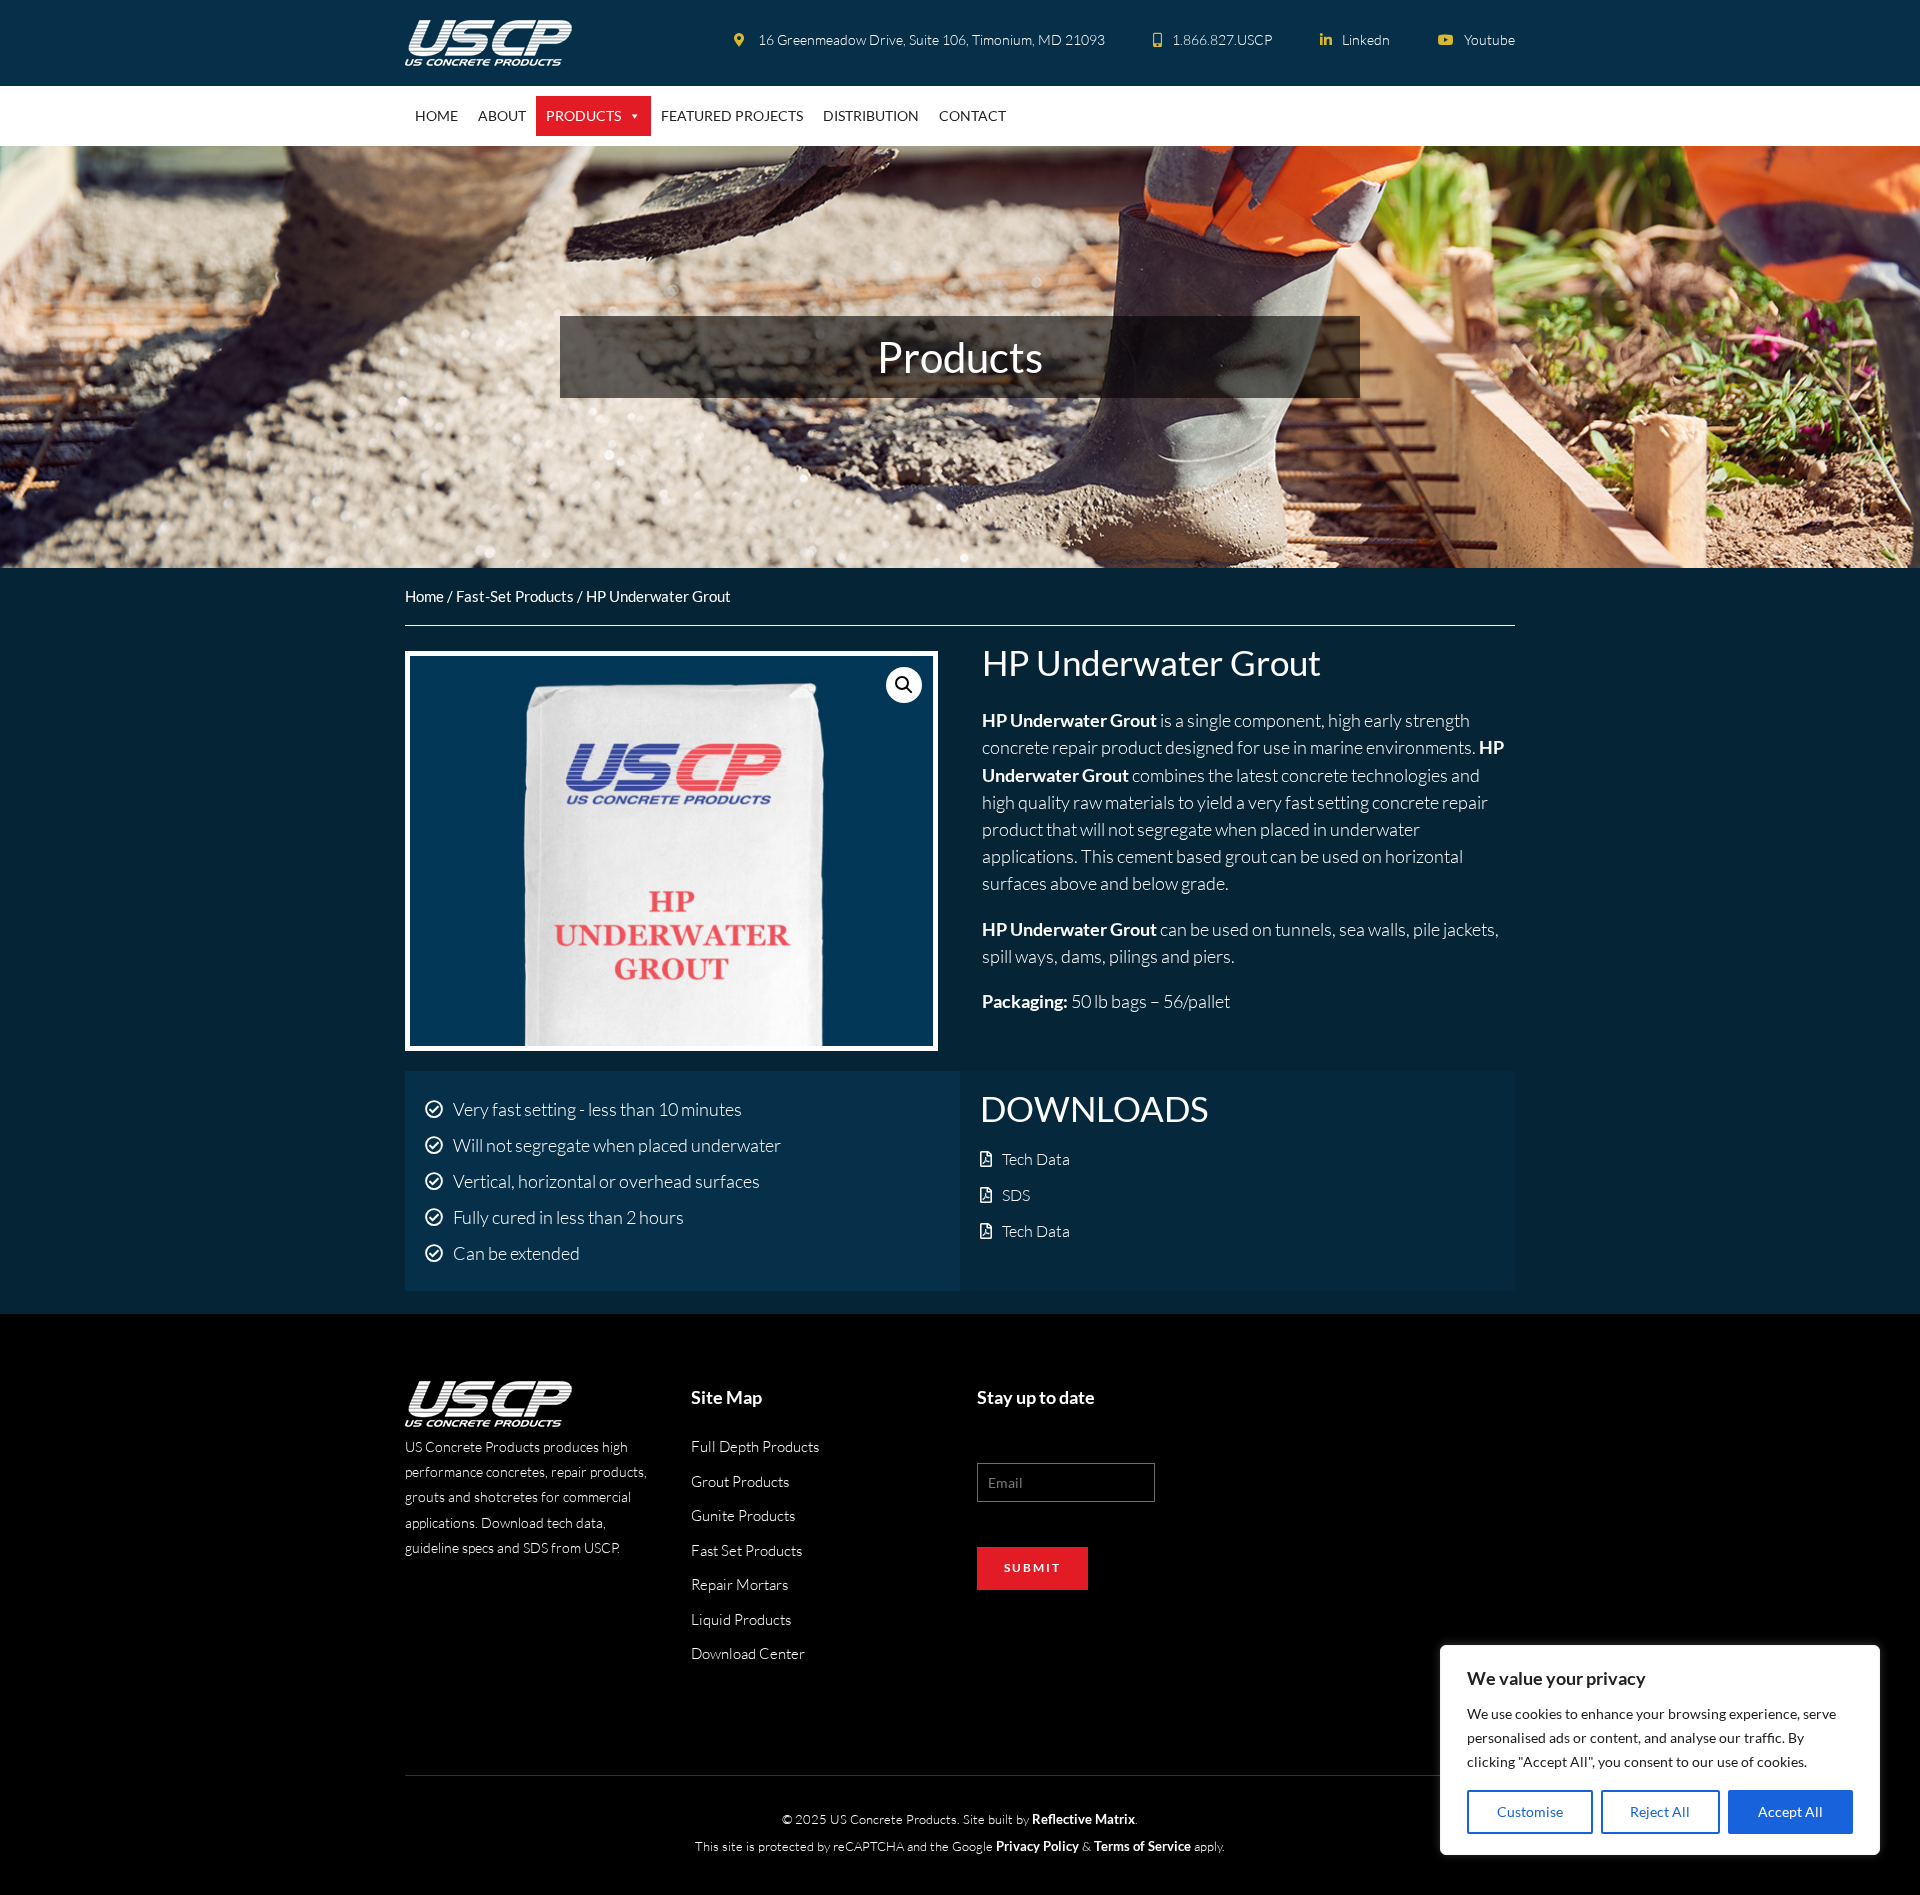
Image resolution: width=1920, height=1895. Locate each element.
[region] (1660, 1750)
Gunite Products (743, 1515)
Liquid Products (741, 1619)
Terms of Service (1142, 1846)
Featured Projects (732, 115)
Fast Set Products (746, 1550)
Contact (972, 115)
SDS (1016, 1195)
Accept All (1790, 1811)
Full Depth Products (755, 1446)
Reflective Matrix (1083, 1819)
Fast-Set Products (515, 596)
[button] (904, 685)
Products (583, 115)
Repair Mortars (739, 1584)
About (502, 115)
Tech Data (1036, 1159)
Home (436, 115)
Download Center (748, 1653)
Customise (1530, 1811)
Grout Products (740, 1481)
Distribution (871, 115)
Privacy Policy (1037, 1846)
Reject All (1660, 1811)
